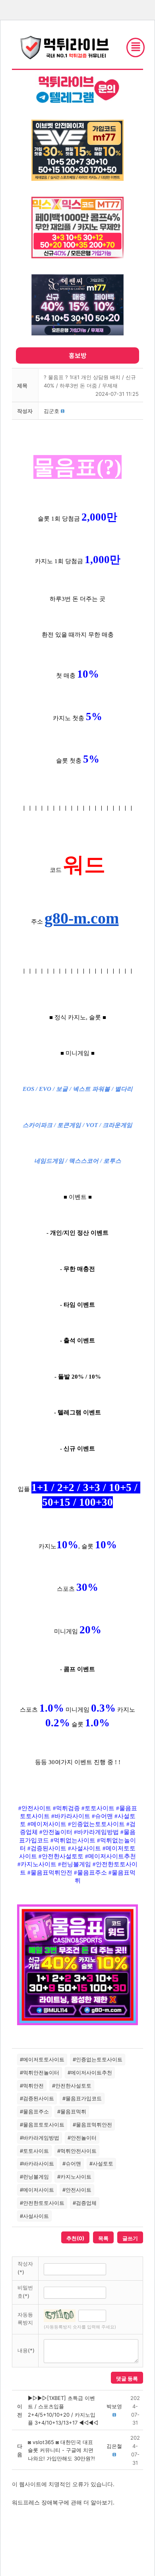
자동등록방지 (25, 2319)
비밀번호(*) (25, 2292)
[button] (51, 411)
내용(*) (26, 2350)
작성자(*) (25, 2268)
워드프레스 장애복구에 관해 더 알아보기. (63, 2502)
